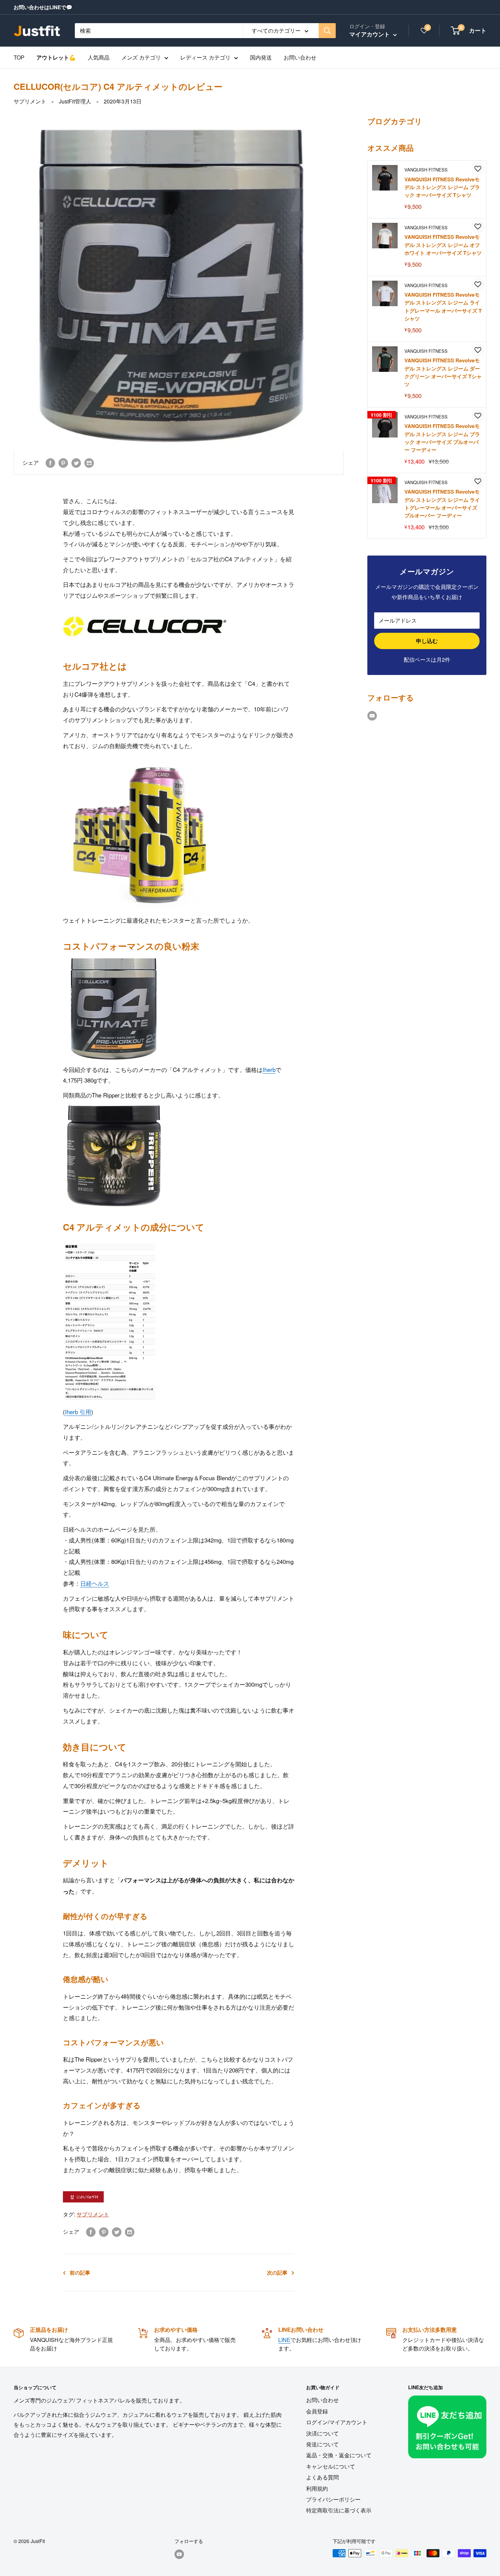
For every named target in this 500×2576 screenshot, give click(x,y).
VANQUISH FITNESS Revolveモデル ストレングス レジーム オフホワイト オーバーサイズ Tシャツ (443, 245)
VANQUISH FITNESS (426, 170)
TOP (19, 57)
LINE (284, 2340)
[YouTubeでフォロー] (372, 715)
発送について (322, 2444)
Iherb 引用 (78, 1412)
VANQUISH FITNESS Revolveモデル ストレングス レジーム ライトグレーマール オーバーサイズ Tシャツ (443, 307)
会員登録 (317, 2411)
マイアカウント (370, 34)
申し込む (427, 641)
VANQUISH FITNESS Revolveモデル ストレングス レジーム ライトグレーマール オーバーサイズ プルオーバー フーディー (442, 503)
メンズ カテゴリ (141, 57)
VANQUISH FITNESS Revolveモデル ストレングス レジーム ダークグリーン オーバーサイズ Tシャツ (443, 372)
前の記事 (80, 2273)
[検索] (327, 31)
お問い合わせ (300, 57)
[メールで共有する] (89, 463)
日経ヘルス (95, 1583)
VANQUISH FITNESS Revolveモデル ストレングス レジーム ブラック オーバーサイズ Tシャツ (442, 187)
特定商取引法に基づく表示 (339, 2510)
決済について (322, 2433)
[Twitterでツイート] (76, 463)
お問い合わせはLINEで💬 (43, 7)
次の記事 (277, 2273)
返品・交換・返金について (339, 2455)
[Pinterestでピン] (63, 463)
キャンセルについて (331, 2466)
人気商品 (99, 57)
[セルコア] (145, 610)
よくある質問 (322, 2477)
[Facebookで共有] (50, 463)
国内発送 (261, 57)
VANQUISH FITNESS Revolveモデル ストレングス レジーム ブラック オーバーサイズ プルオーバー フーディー (442, 438)
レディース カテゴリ (205, 57)
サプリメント (30, 101)
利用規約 (317, 2488)
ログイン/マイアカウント (337, 2422)
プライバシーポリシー (333, 2499)
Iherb (269, 1069)
